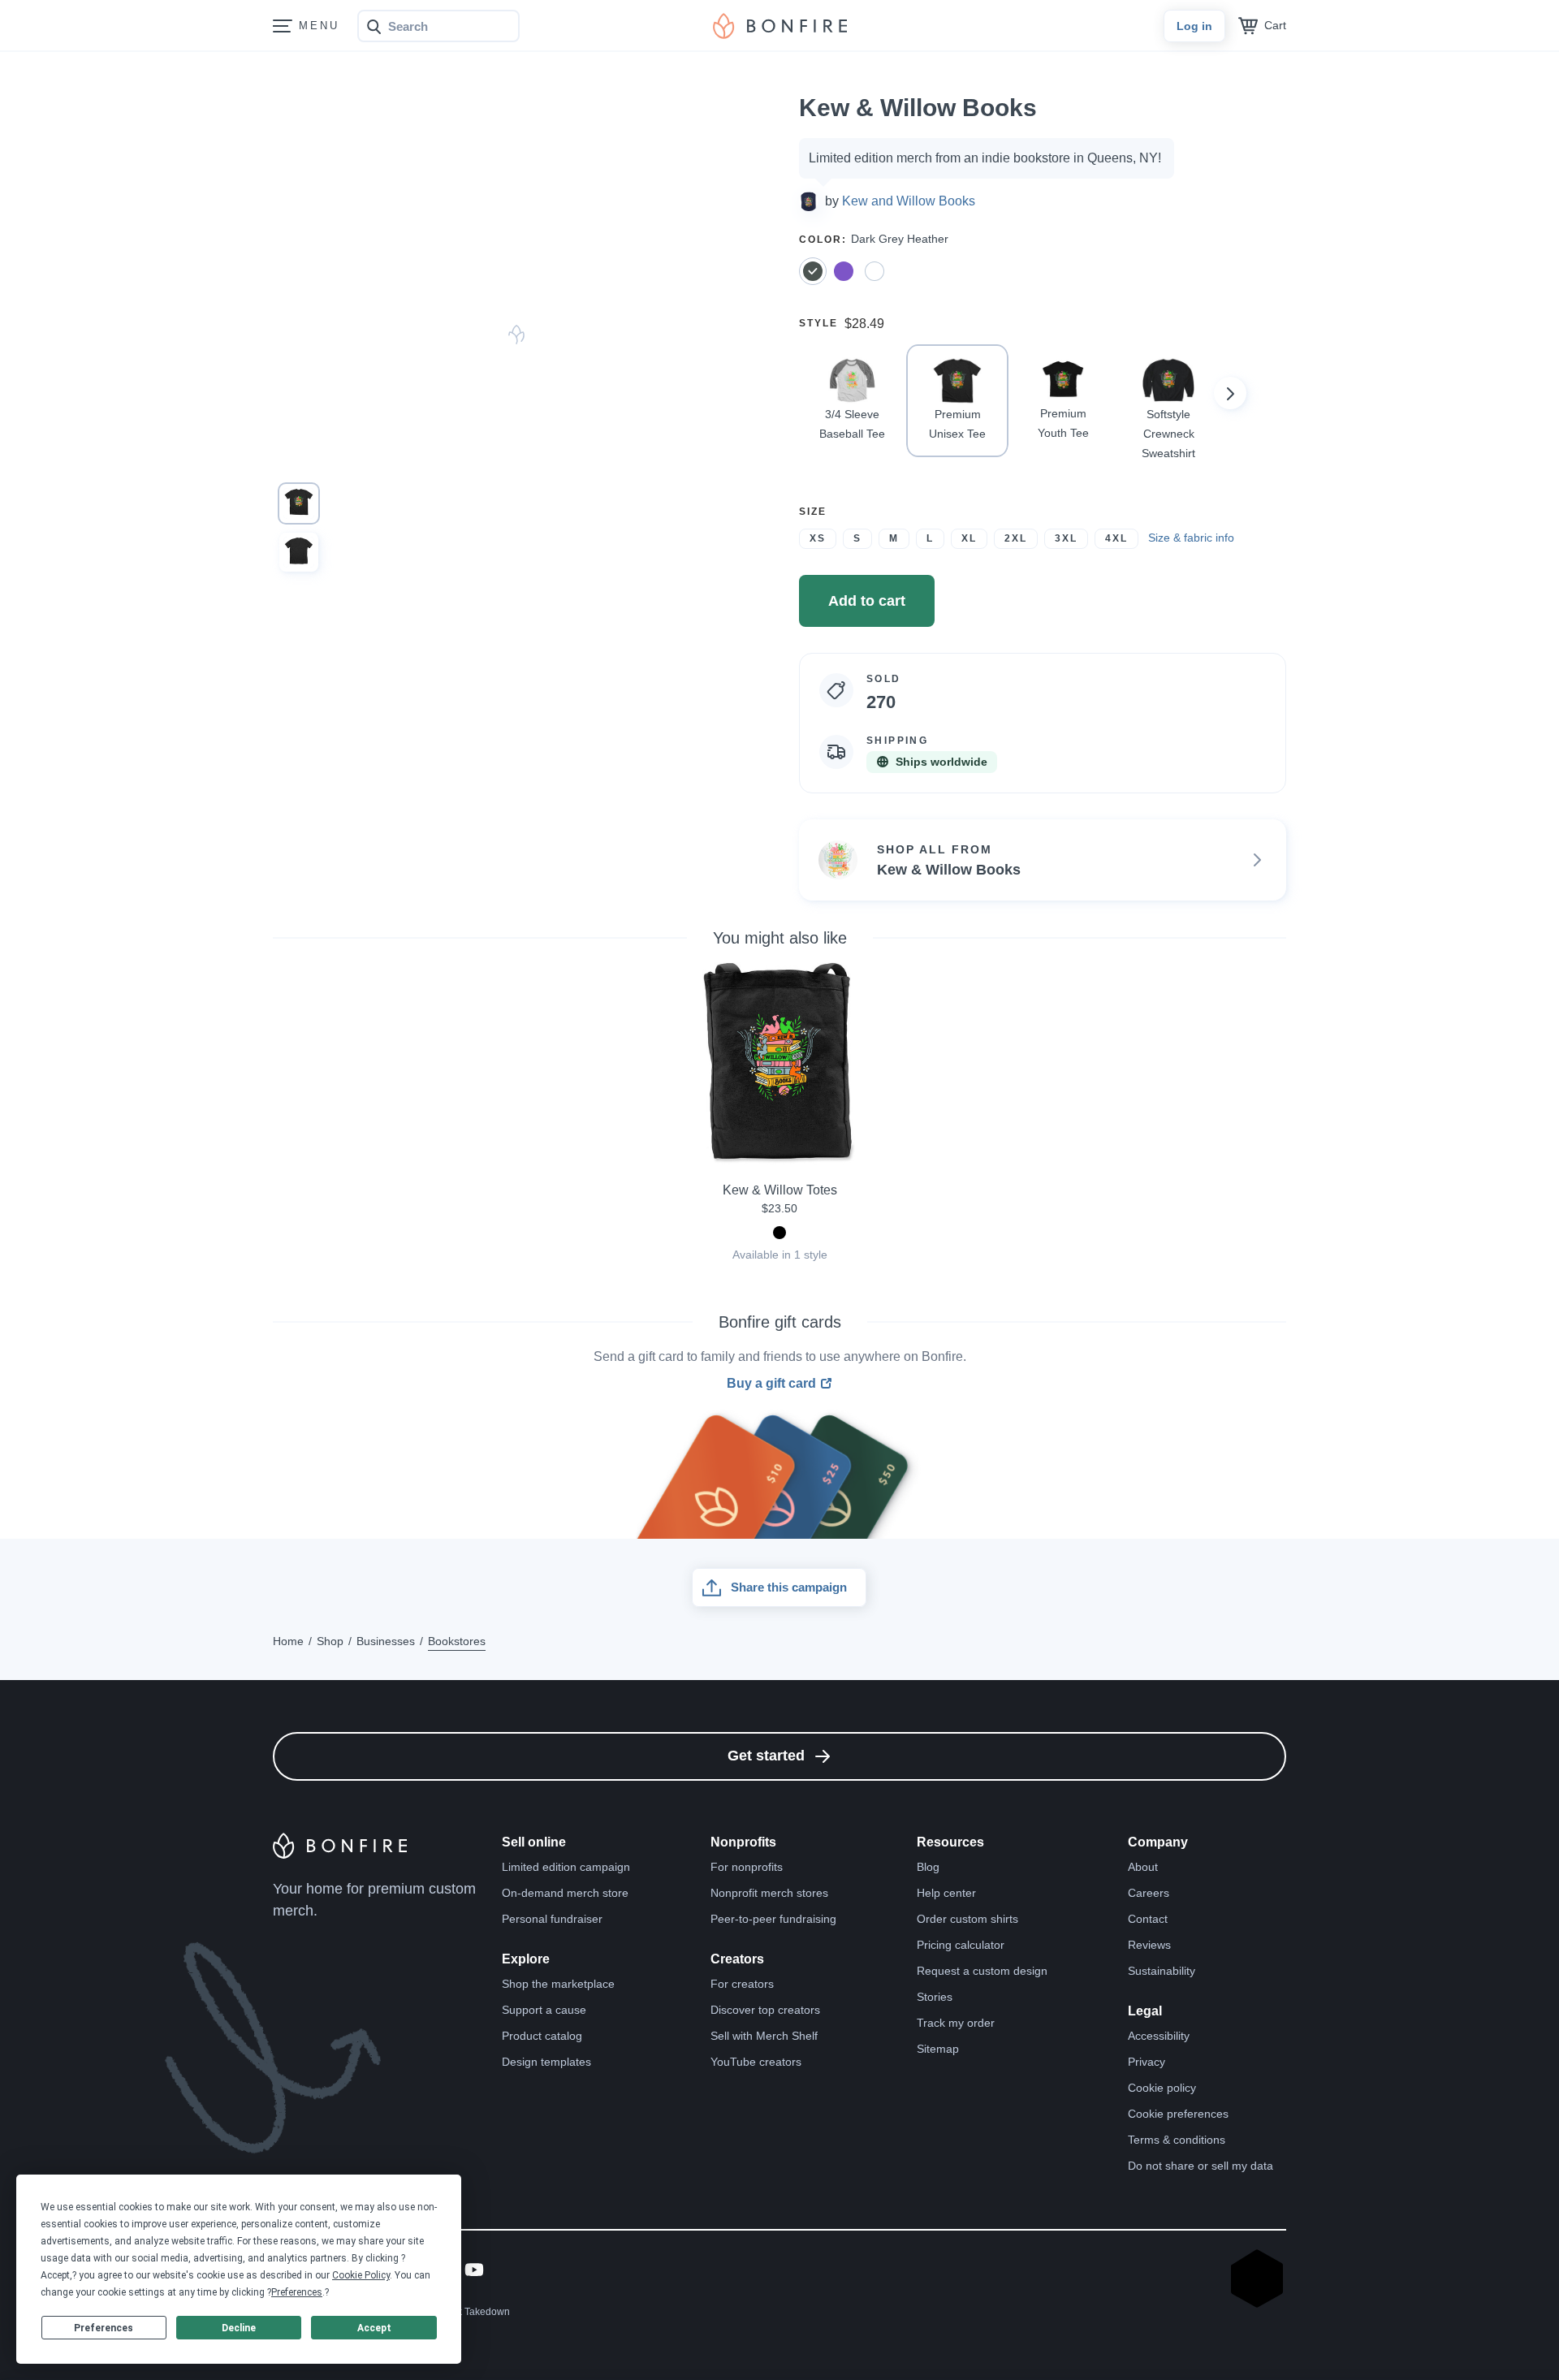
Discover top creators (765, 2010)
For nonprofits (747, 1867)
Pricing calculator (961, 1945)
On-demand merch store (565, 1893)
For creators (742, 1984)
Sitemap (938, 2049)
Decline (239, 2328)
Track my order (956, 2023)
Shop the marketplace (558, 1984)
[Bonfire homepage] (780, 26)
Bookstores (457, 1641)
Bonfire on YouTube (474, 2270)
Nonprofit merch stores (769, 1893)
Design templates (546, 2062)
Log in (1194, 26)
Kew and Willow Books (909, 201)
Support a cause (544, 2010)
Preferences (104, 2328)
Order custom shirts (967, 1919)
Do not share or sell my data (1201, 2166)
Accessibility (1159, 2036)
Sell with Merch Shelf (764, 2036)
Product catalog (542, 2036)
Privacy (1147, 2062)
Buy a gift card (771, 1384)
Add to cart (867, 601)
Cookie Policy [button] (361, 2275)
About (1143, 1867)
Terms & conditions (1177, 2140)
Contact (1148, 1919)
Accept (374, 2328)
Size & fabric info (1191, 538)
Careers (1149, 1893)
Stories (935, 1997)
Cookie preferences (1178, 2114)
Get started (766, 1756)
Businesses (386, 1641)
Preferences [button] (297, 2292)
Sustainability (1162, 1971)
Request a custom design (982, 1971)
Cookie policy (1162, 2088)
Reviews (1149, 1945)
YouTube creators (756, 2062)
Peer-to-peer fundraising (773, 1919)
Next (1230, 393)
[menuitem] (283, 26)
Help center (946, 1893)
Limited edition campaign (566, 1867)
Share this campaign (789, 1587)
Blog (928, 1867)
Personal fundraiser (552, 1919)
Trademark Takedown (462, 2312)
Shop (330, 1641)
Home (288, 1641)
